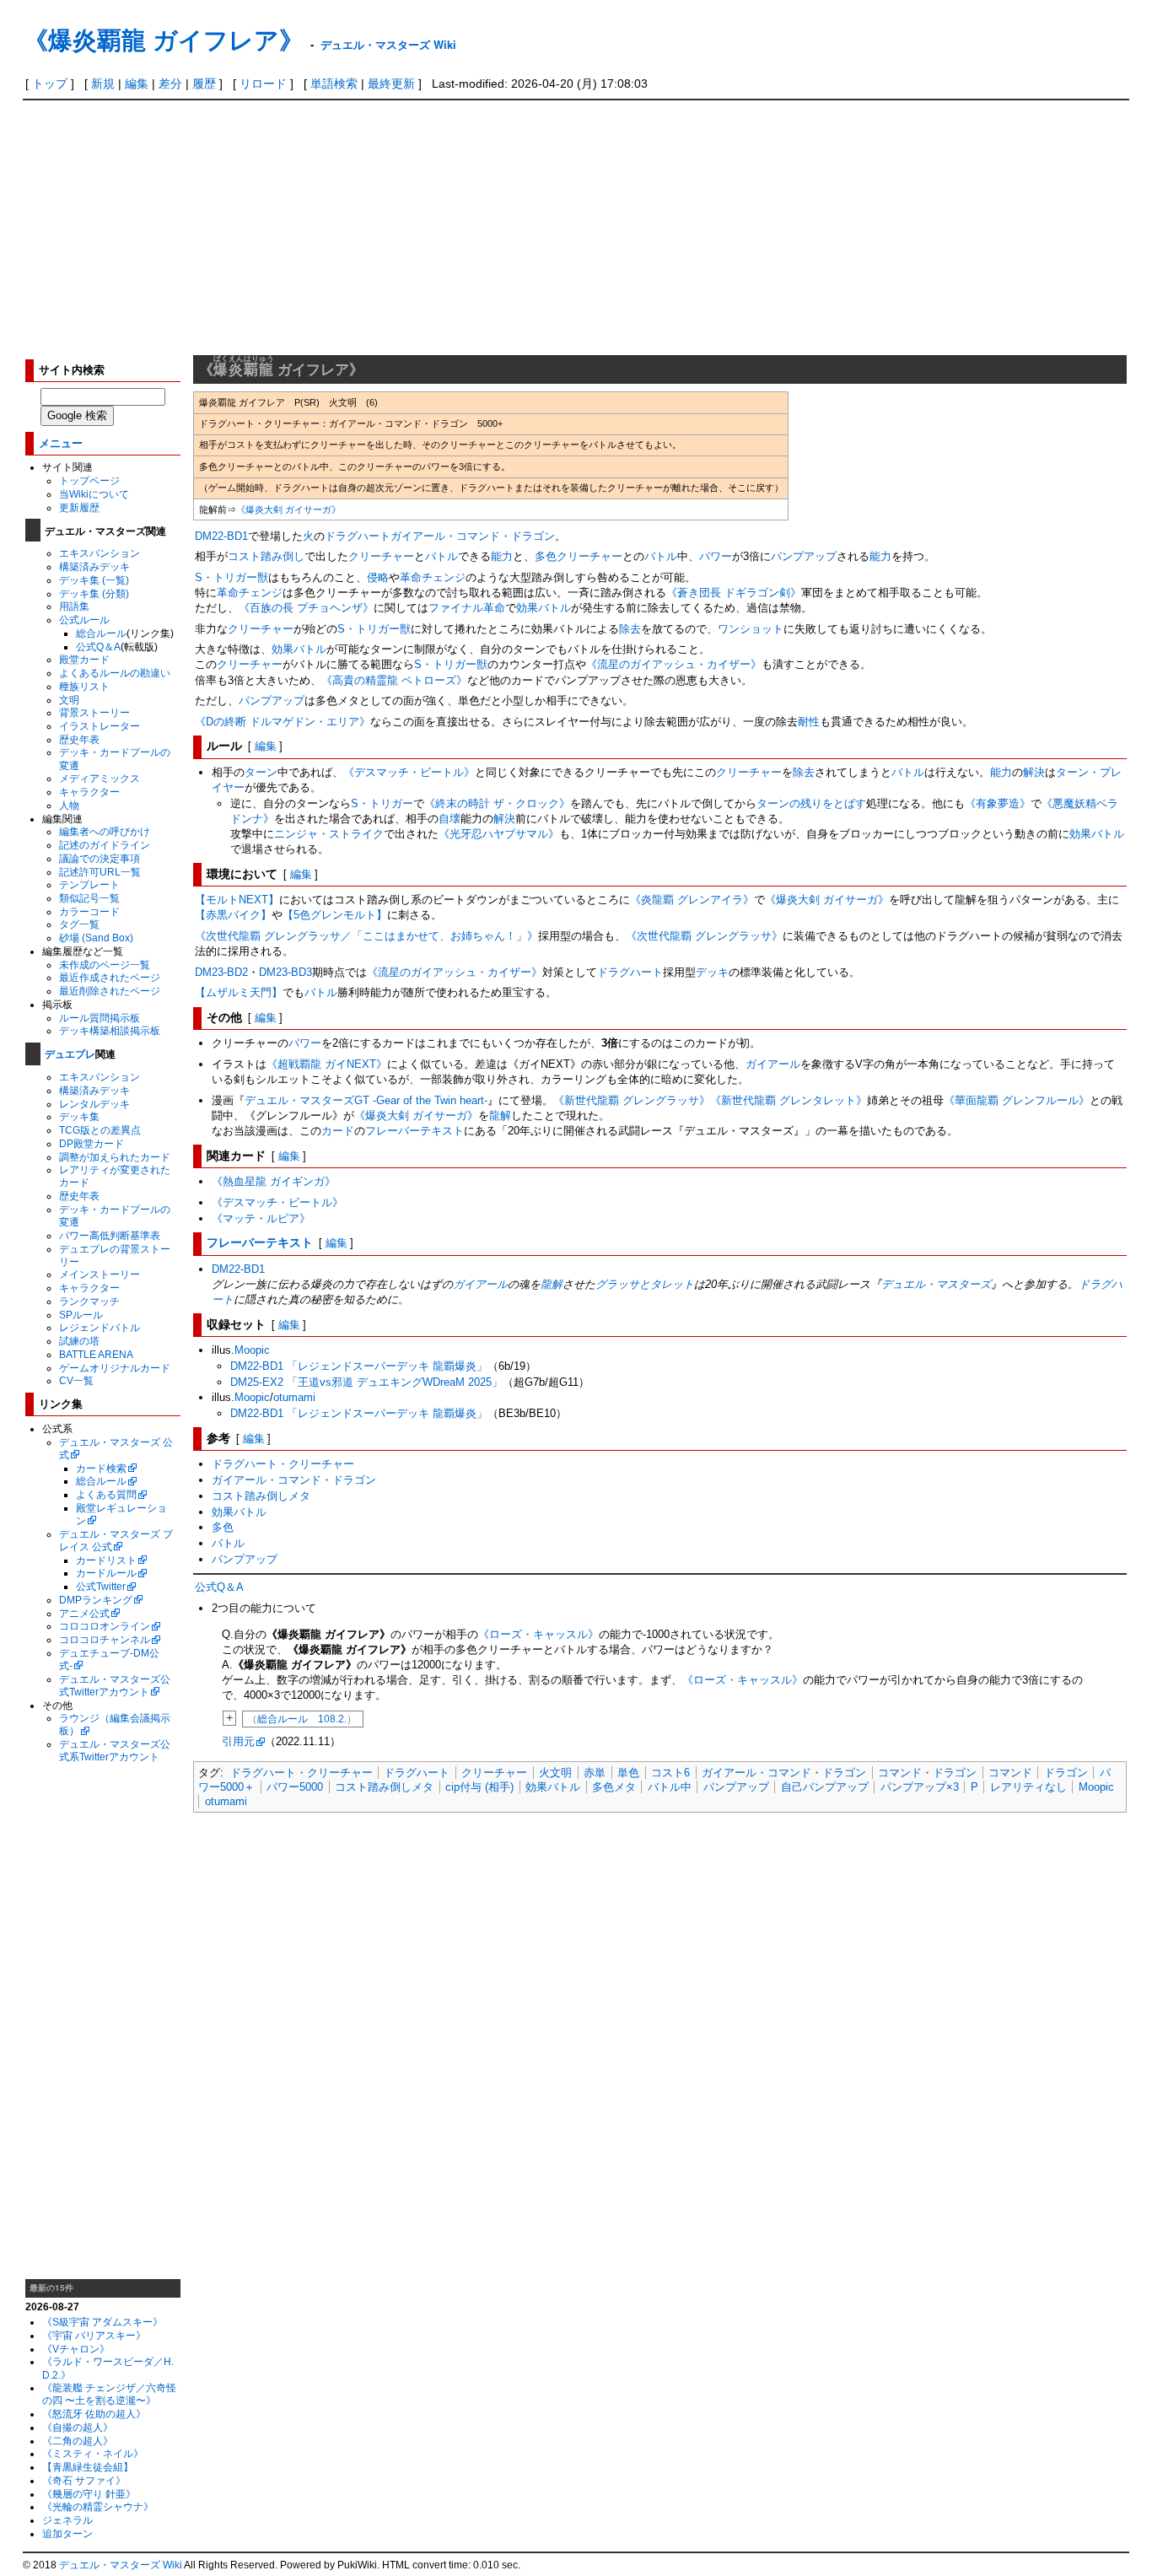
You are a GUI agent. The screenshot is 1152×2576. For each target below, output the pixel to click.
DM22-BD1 (221, 536)
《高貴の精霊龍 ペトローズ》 (394, 680)
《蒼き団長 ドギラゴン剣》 (734, 593)
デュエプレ (70, 1054)
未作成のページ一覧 (105, 965)
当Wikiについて (94, 494)
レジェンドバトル (100, 1327)
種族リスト (84, 686)
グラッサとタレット (645, 1284)
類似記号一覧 (89, 898)
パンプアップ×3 (920, 1787)
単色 (628, 1773)
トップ (50, 84)
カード (338, 1131)
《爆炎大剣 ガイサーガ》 (288, 509)
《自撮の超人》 (78, 2427)
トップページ (89, 480)
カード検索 (101, 1468)
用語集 (74, 606)
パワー (716, 556)
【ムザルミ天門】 (239, 992)
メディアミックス (100, 778)
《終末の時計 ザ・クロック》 (497, 803)
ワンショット (751, 629)
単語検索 (334, 84)
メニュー (61, 442)
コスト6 (670, 1773)
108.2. (332, 1719)
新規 (103, 84)
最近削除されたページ (110, 991)
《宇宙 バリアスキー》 (94, 2335)
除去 (630, 629)
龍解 (500, 1116)
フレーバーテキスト (415, 1131)
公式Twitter (101, 1586)
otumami (294, 1397)
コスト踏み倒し (266, 556)
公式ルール (84, 620)
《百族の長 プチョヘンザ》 (306, 608)
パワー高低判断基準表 (110, 1235)
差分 (170, 84)
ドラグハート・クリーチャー (283, 1464)
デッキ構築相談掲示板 (110, 1030)
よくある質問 (106, 1494)
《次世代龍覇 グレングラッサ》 (704, 936)
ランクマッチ (89, 1301)
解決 (1034, 772)
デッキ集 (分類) (94, 593)
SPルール (81, 1315)
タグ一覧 (79, 924)
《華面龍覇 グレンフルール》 (1017, 1100)
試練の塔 (79, 1341)
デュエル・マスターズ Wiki (388, 44)
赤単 (595, 1773)
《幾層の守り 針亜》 (89, 2494)
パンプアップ (804, 556)
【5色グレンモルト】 (335, 915)
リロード (263, 84)
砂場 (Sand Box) (96, 938)
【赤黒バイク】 (233, 915)
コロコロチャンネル (105, 1639)
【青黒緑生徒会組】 (88, 2467)
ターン (261, 772)
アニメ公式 (84, 1613)
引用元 (238, 1741)
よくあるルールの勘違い (115, 673)
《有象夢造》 (998, 803)
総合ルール (101, 633)
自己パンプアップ (825, 1787)
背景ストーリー (94, 712)
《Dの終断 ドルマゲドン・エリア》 (283, 722)
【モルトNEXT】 (237, 900)
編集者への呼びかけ (105, 831)
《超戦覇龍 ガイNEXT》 (327, 1064)
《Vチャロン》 (76, 2349)
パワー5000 (295, 1787)
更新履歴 (79, 507)
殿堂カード (84, 659)
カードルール (106, 1573)
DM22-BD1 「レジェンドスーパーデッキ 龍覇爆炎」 (359, 1366)
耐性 (809, 722)
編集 (137, 84)
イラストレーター (100, 726)
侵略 (378, 577)
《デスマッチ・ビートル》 (409, 772)
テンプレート (89, 884)
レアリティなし (1028, 1787)
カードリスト (106, 1560)
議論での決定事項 (100, 858)
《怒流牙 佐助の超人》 (94, 2414)
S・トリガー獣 (231, 577)
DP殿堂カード (92, 1143)
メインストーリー (100, 1274)
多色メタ (614, 1787)
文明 (69, 700)
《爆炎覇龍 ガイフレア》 (164, 39)
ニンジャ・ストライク (329, 834)
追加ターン (67, 2533)
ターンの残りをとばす (811, 803)
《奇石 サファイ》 (84, 2480)
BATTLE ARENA (96, 1354)
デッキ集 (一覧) (94, 580)
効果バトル (544, 608)
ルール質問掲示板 (100, 1018)
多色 (546, 556)
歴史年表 (79, 739)
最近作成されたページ (110, 977)
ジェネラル (67, 2520)
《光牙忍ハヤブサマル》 (499, 834)
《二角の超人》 (78, 2441)
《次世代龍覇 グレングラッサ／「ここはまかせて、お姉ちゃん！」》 (366, 936)
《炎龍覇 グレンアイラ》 (692, 900)
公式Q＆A (98, 647)
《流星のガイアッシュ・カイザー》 (674, 664)
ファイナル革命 (467, 608)
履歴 (204, 84)
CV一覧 (76, 1380)
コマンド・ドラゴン (927, 1773)
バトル (441, 556)
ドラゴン (1066, 1773)
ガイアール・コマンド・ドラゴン (473, 536)
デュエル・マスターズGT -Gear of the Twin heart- (366, 1100)
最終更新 (391, 84)
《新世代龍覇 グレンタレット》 (789, 1100)
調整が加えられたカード (115, 1157)
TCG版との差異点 (100, 1130)
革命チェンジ (433, 577)
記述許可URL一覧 (100, 872)
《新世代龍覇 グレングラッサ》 (632, 1100)
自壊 (449, 819)
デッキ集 (79, 1116)
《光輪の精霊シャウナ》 (98, 2506)
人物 (69, 805)
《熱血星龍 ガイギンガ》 (274, 1181)
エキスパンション (100, 553)
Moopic (252, 1350)
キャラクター (89, 792)
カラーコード (89, 911)
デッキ (712, 972)
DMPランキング (96, 1600)
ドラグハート (358, 536)
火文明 (555, 1773)
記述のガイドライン (105, 845)
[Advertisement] (576, 227)
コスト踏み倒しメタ (261, 1496)
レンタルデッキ (94, 1104)
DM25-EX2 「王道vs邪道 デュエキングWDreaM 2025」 (366, 1382)
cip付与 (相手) (479, 1787)
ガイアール (773, 1064)
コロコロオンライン (105, 1626)
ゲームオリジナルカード (115, 1368)
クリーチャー (381, 556)
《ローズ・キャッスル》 (538, 1634)
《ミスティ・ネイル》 (93, 2453)
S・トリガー (382, 803)
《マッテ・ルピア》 (261, 1218)
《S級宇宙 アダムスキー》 (102, 2322)
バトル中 (670, 1787)
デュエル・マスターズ (936, 1284)
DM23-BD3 (285, 972)
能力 (502, 556)
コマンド (1010, 1773)
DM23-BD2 (221, 972)
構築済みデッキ (94, 566)
